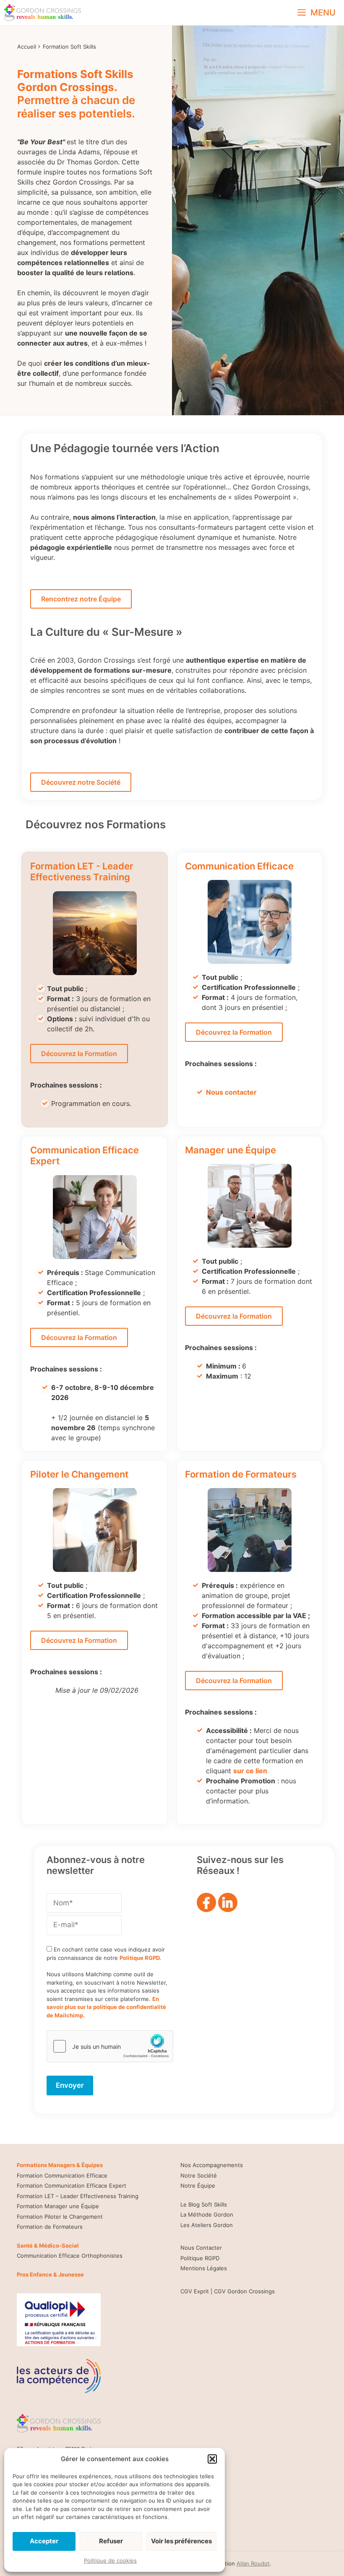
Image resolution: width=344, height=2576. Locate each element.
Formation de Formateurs (50, 2227)
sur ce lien (250, 1771)
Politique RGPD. (140, 1958)
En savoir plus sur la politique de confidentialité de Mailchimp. (106, 2007)
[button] (212, 2459)
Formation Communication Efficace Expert (72, 2186)
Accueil (27, 47)
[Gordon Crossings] (43, 13)
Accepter (44, 2541)
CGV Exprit (195, 2291)
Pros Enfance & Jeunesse (50, 2274)
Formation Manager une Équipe (58, 2206)
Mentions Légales (204, 2268)
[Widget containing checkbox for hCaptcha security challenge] (110, 2046)
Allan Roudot (253, 2563)
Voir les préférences (181, 2541)
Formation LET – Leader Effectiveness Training (78, 2196)
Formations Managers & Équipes (60, 2165)
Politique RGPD (200, 2258)
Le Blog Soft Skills (204, 2204)
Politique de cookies (110, 2560)
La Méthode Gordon (207, 2214)
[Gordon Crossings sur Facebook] (207, 1905)
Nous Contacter (201, 2248)
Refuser (111, 2541)
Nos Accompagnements (212, 2165)
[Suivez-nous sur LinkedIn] (228, 1905)
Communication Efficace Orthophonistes (70, 2256)
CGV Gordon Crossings (244, 2291)
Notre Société (199, 2175)
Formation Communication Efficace (62, 2175)
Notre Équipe (198, 2186)
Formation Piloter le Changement (60, 2217)
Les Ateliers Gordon (207, 2225)
